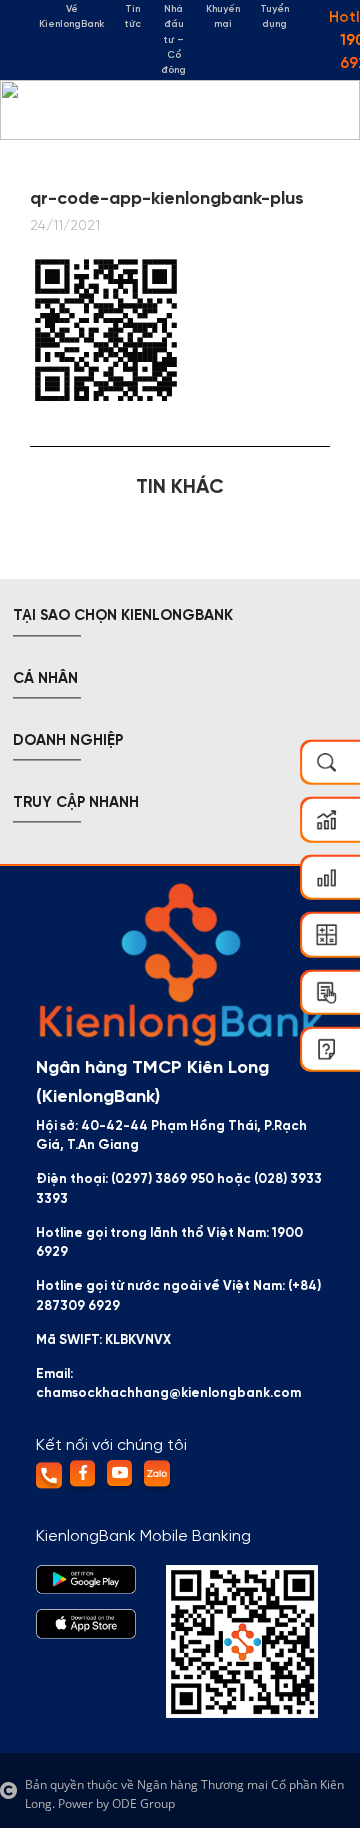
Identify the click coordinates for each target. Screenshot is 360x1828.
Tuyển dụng (274, 17)
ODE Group (143, 1803)
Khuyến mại (223, 17)
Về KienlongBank (71, 17)
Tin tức (132, 17)
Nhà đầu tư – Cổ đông (173, 40)
